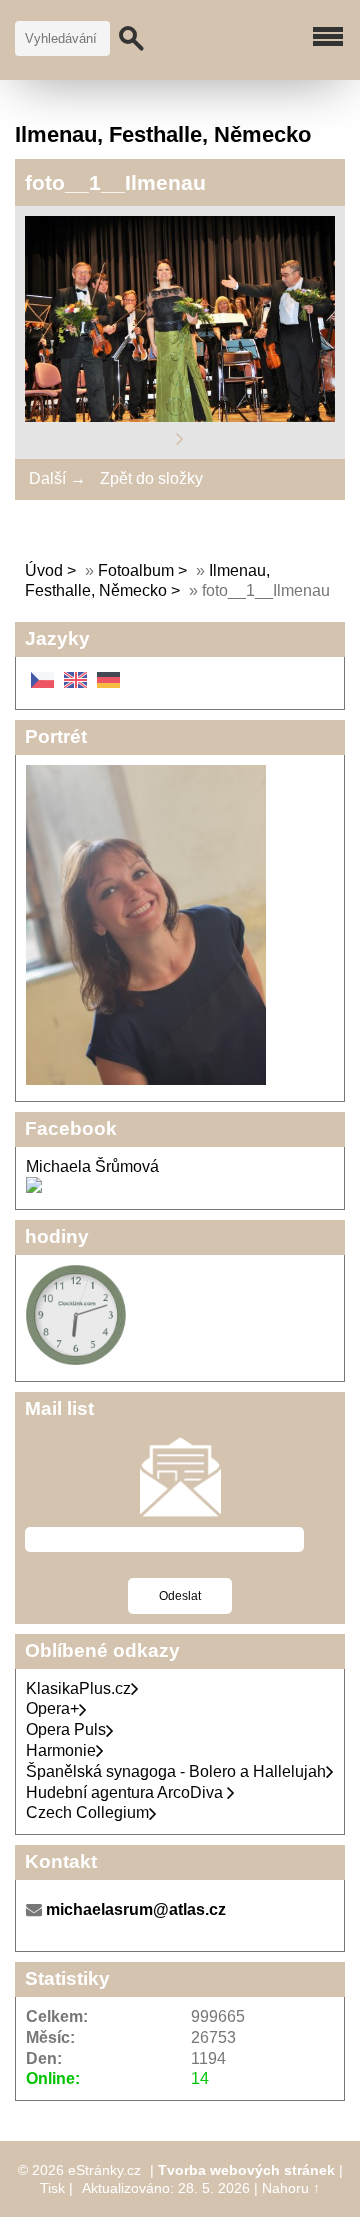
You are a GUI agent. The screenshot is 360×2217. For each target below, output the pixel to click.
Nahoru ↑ (291, 2188)
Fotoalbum (136, 570)
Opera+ (52, 1708)
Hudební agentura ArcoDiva (126, 1792)
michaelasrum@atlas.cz (136, 1909)
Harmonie (61, 1750)
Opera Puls (66, 1729)
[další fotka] (180, 437)
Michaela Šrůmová (92, 1166)
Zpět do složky (151, 478)
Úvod (44, 570)
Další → (57, 478)
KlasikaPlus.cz (78, 1688)
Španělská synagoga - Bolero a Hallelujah (176, 1771)
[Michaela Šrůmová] (34, 1187)
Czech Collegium (87, 1812)
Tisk (52, 2188)
